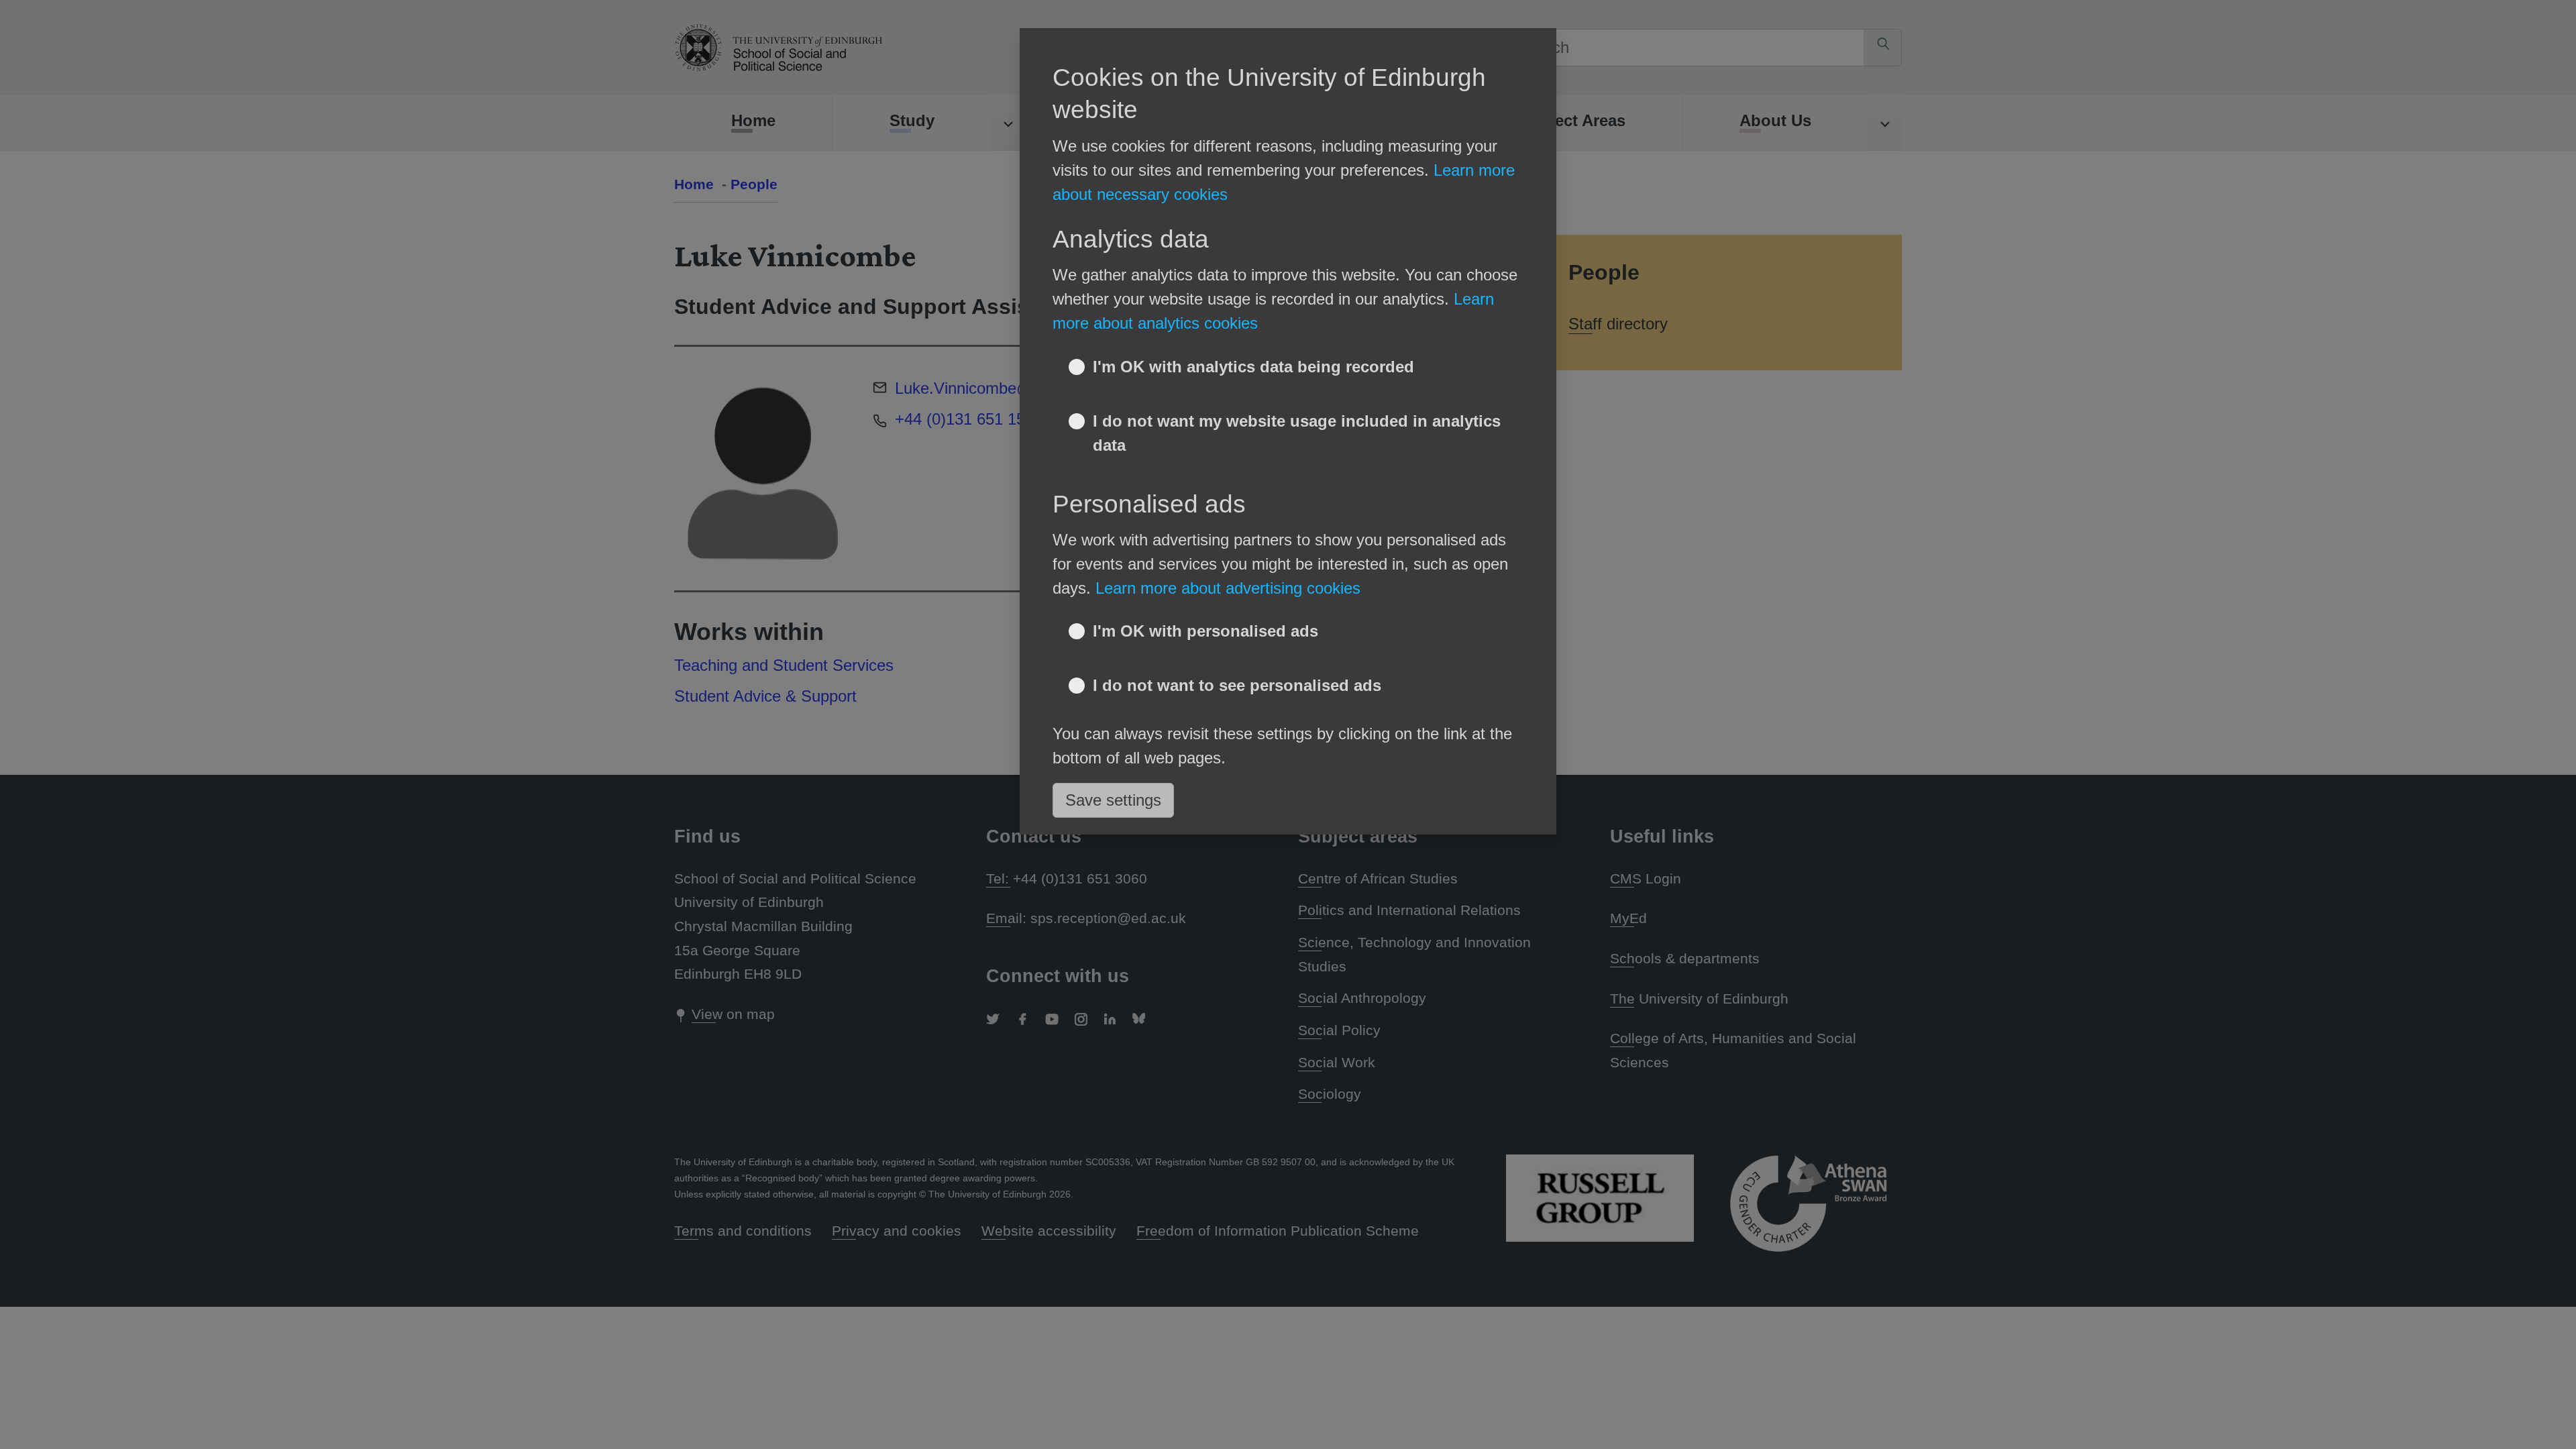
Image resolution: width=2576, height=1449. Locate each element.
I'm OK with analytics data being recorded (1253, 367)
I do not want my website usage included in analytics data (1297, 433)
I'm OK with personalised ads (1205, 631)
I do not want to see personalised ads (1237, 685)
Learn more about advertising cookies (1228, 588)
